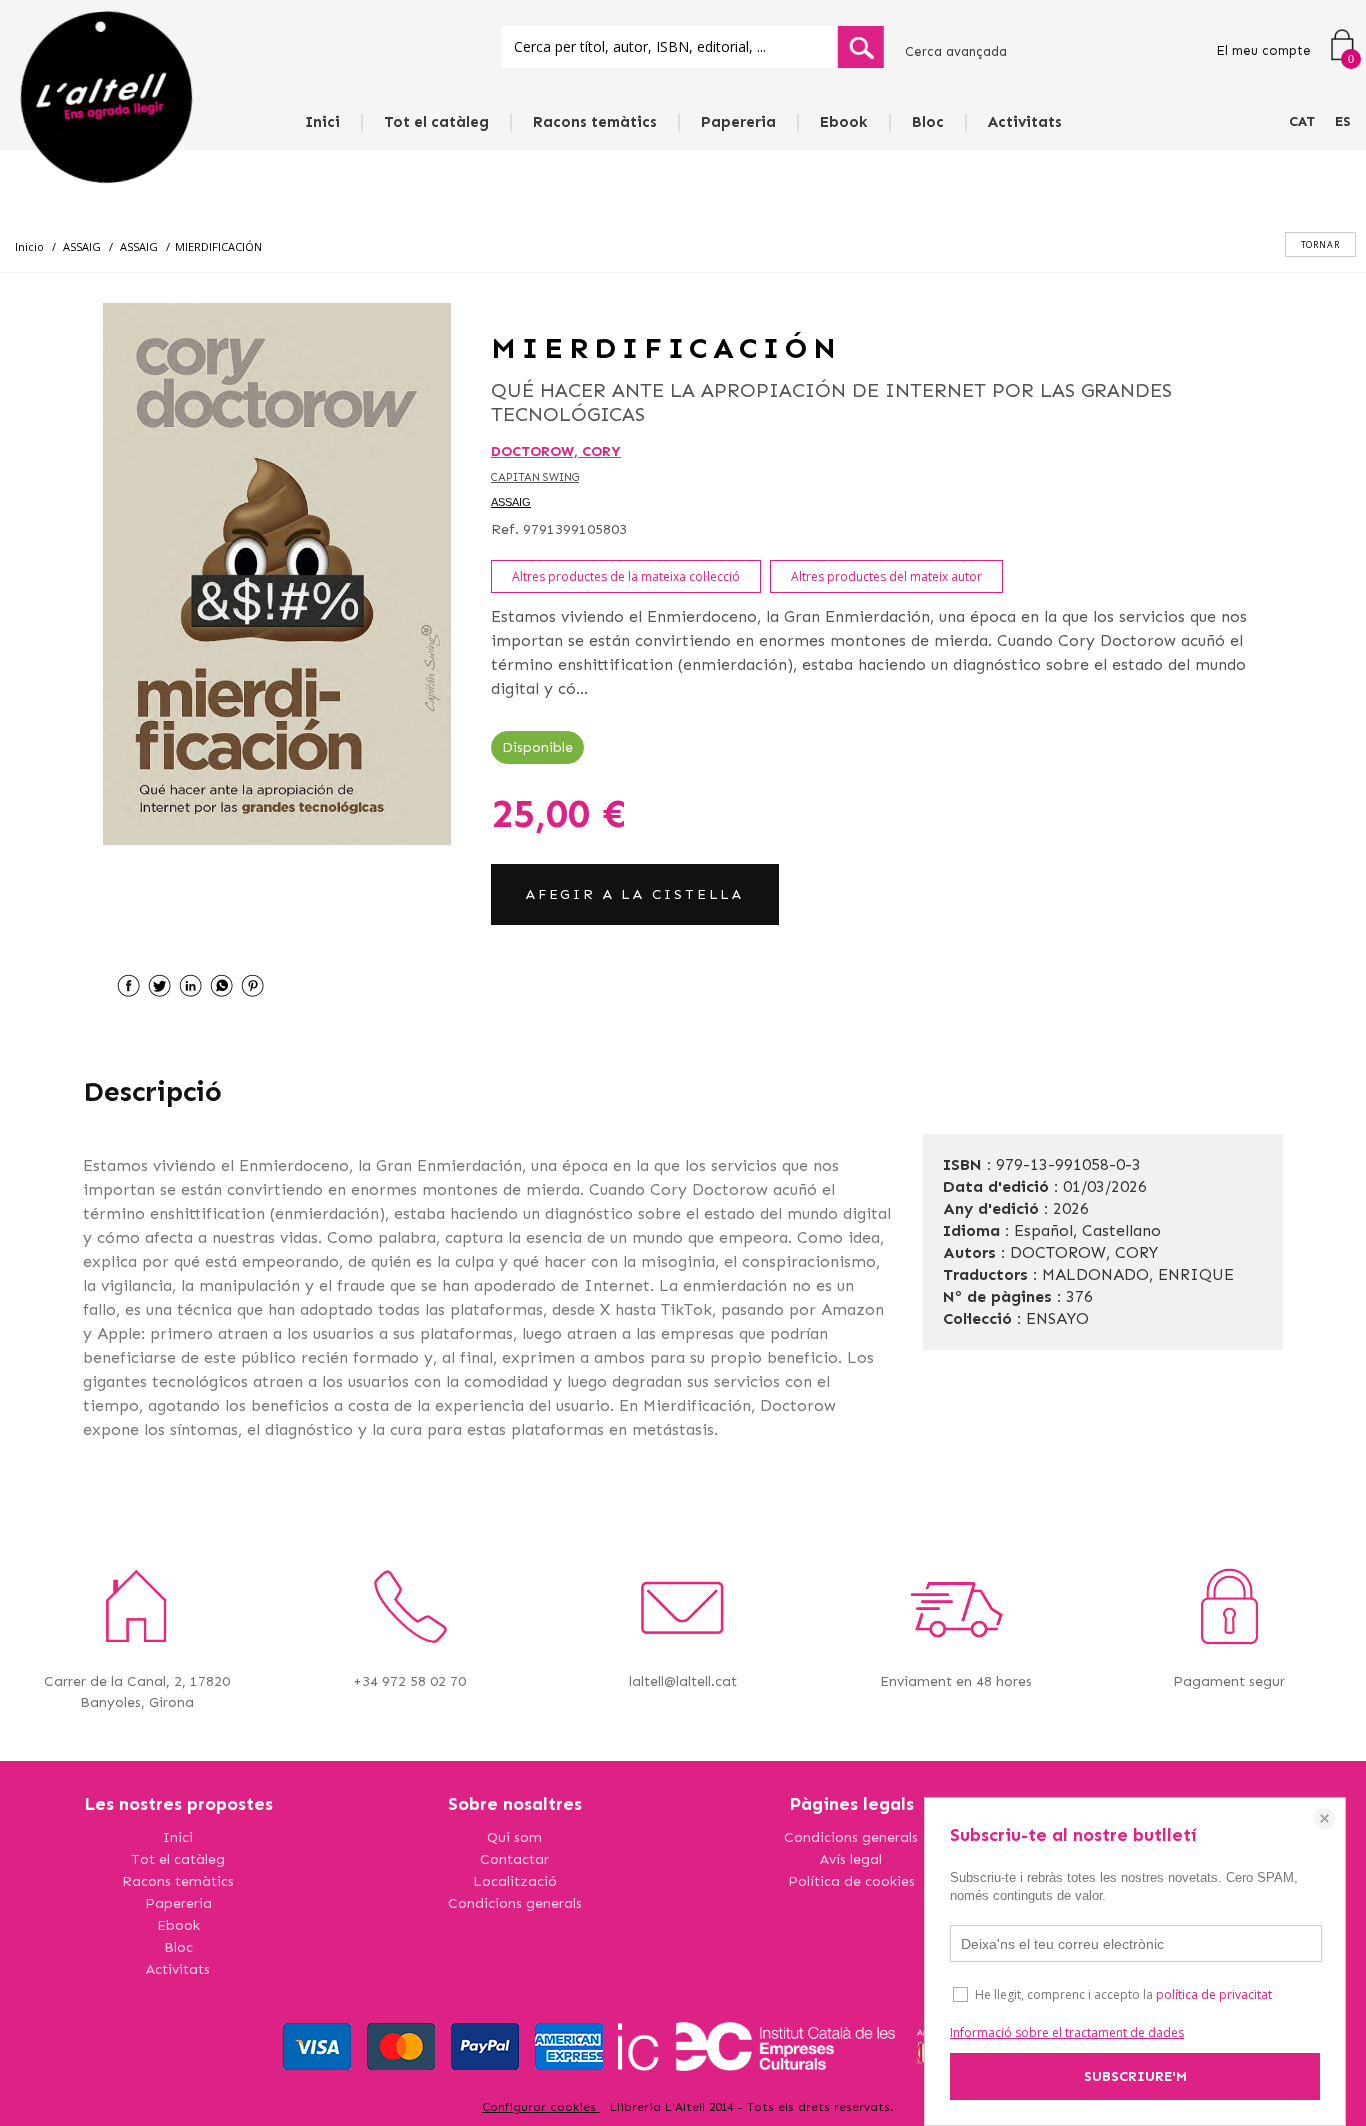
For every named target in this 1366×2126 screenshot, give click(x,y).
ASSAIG (511, 502)
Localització (515, 1881)
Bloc (928, 122)
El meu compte (1263, 50)
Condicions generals (515, 1903)
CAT (1302, 121)
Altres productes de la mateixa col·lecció (626, 576)
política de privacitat (1214, 1994)
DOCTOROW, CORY (556, 451)
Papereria (738, 122)
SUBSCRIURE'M (1135, 2076)
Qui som (514, 1837)
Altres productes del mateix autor (886, 576)
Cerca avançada (956, 51)
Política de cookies (851, 1881)
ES (1343, 121)
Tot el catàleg (436, 122)
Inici (322, 122)
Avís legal (851, 1859)
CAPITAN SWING (535, 477)
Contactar (514, 1859)
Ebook (844, 122)
